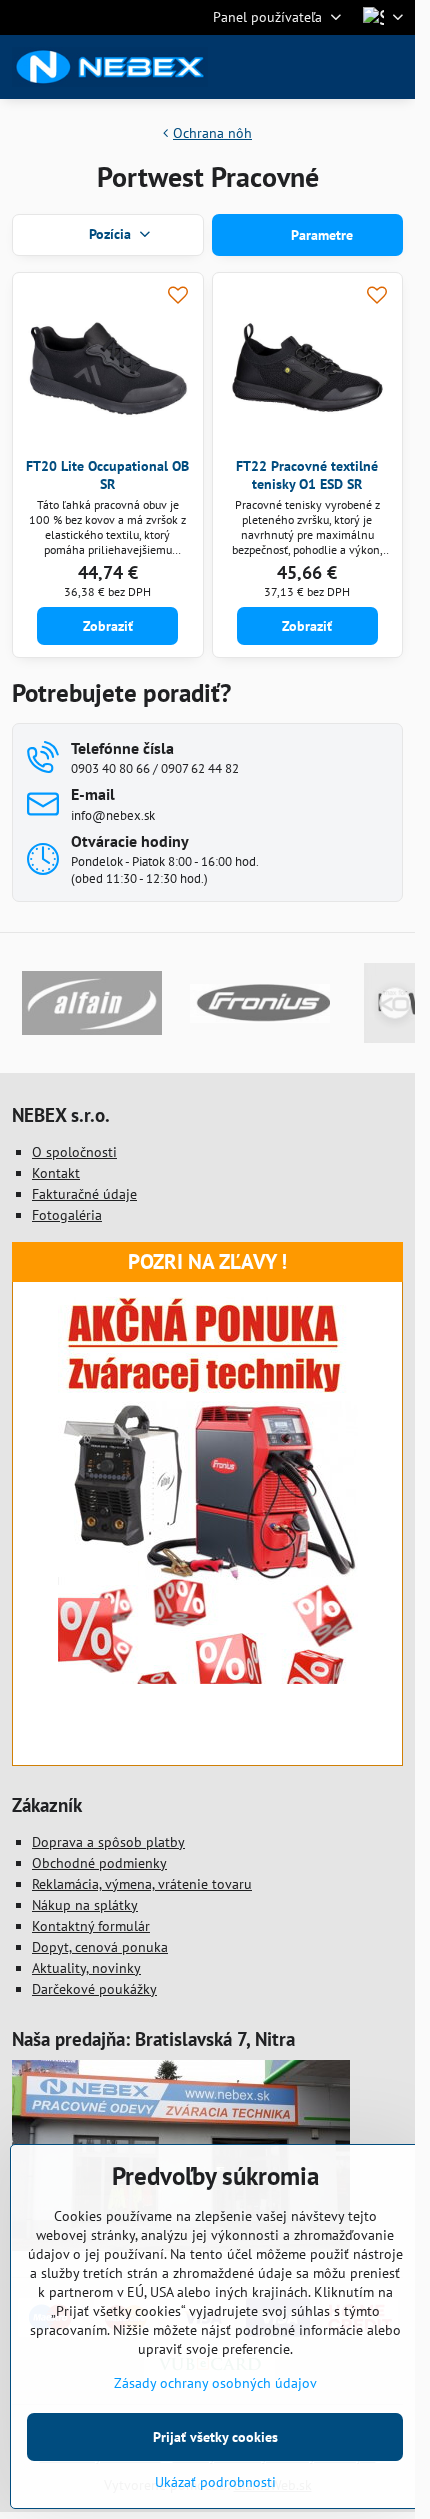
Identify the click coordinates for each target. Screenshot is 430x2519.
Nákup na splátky (85, 1905)
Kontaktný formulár (91, 1926)
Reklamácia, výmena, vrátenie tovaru (142, 1884)
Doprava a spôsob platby (108, 1842)
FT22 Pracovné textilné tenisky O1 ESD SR (307, 475)
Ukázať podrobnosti (215, 2482)
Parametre (320, 235)
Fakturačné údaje (84, 1194)
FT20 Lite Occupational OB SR (107, 475)
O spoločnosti (74, 1152)
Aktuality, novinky (86, 1968)
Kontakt (56, 1173)
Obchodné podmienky (99, 1863)
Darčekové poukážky (94, 1989)
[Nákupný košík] (343, 67)
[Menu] (391, 67)
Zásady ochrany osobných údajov (215, 2383)
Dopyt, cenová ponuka (100, 1947)
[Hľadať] (295, 67)
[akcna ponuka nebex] (208, 1679)
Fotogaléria (67, 1215)
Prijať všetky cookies (215, 2437)
